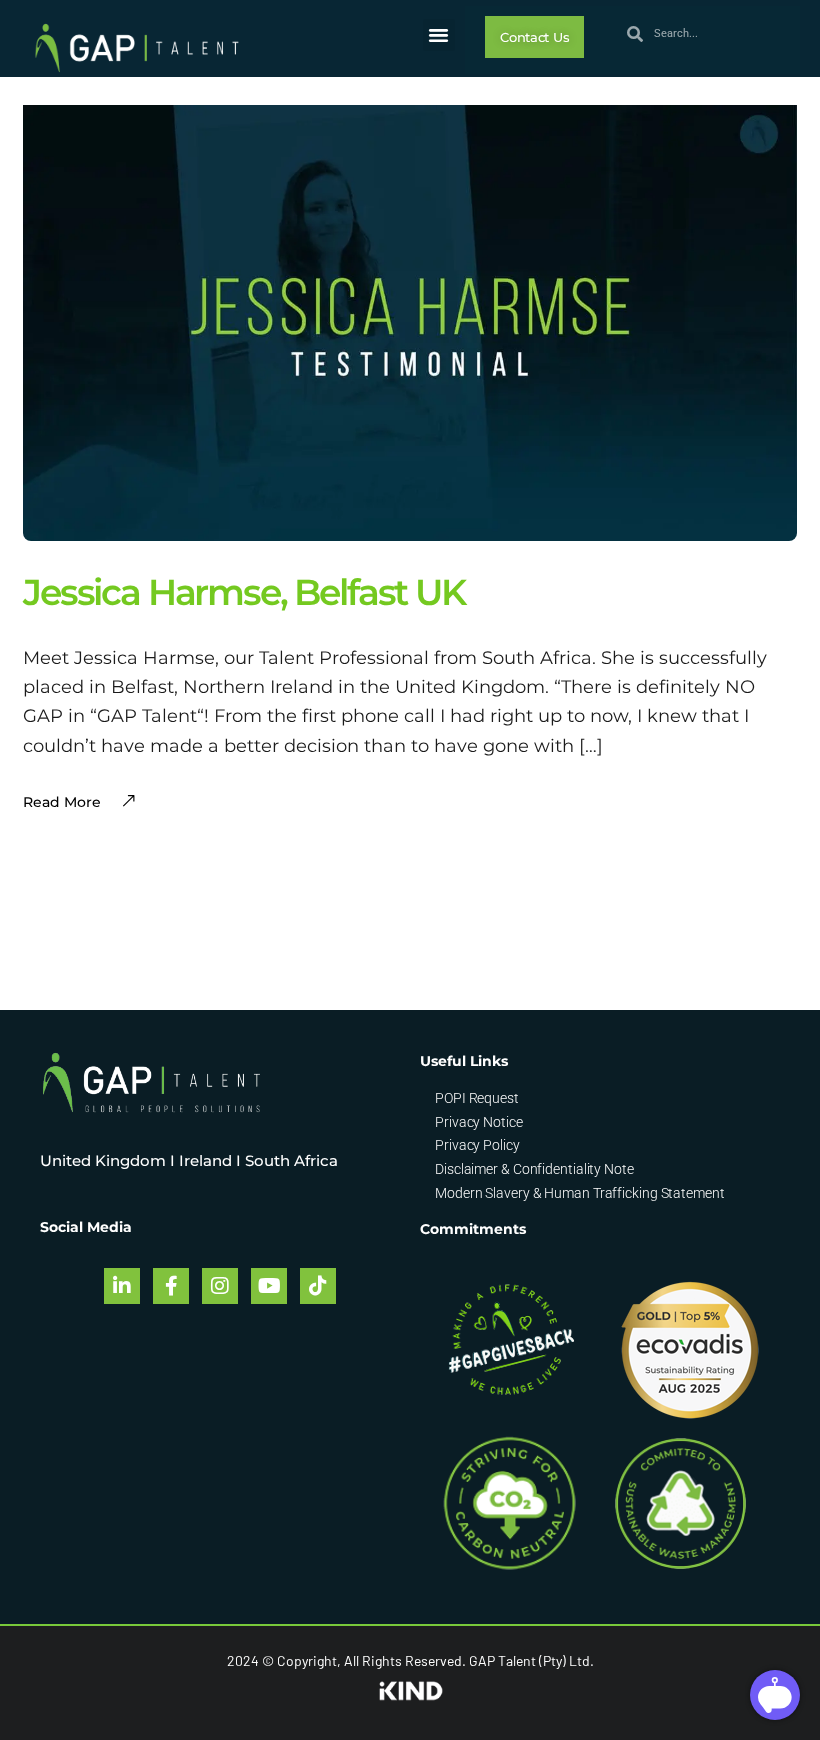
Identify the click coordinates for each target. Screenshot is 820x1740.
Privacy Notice (479, 1122)
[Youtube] (269, 1286)
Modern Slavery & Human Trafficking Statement (580, 1193)
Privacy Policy (477, 1145)
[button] (439, 35)
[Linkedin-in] (122, 1286)
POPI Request (477, 1098)
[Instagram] (220, 1286)
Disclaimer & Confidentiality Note (534, 1169)
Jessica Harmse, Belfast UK (244, 592)
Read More (62, 802)
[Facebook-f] (171, 1286)
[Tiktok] (318, 1286)
